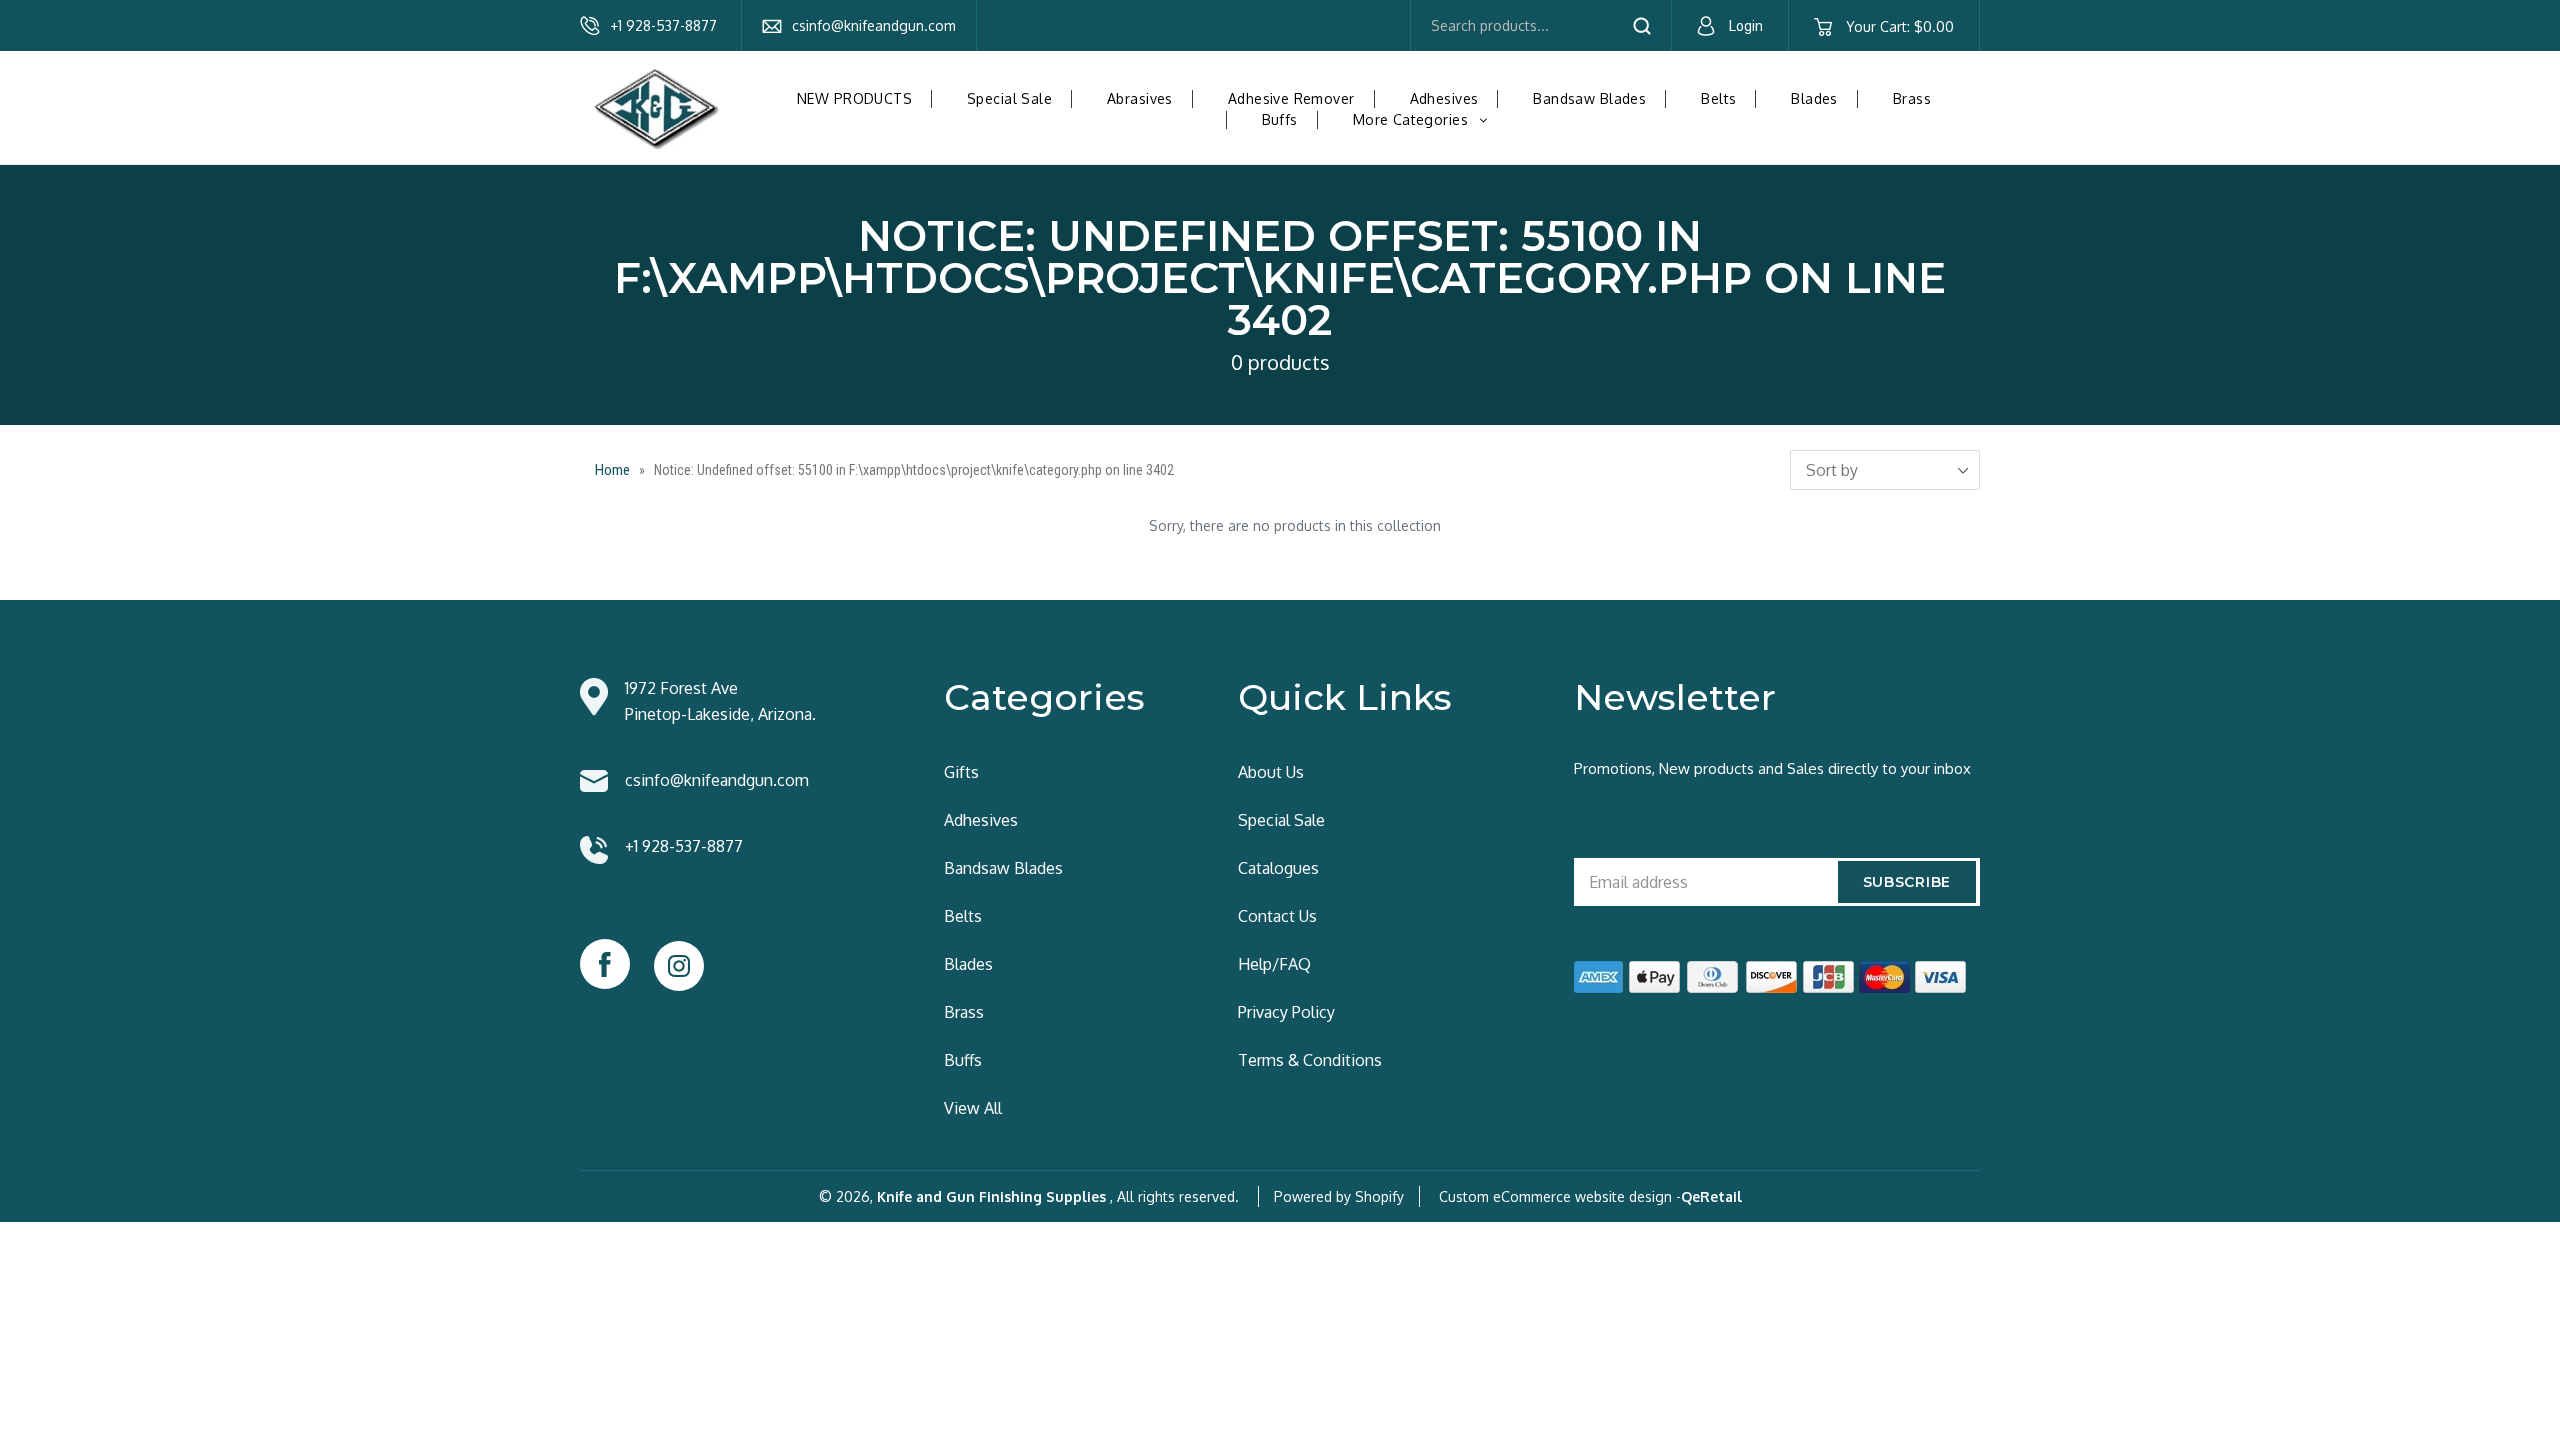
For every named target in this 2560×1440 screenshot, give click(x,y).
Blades (1814, 98)
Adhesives (1444, 98)
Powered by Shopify (1339, 1196)
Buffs (1280, 119)
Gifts (961, 772)
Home (612, 470)
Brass (1912, 98)
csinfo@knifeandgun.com (874, 25)
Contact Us (1277, 916)
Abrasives (1140, 98)
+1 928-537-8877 (663, 25)
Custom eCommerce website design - (1560, 1196)
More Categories (1428, 119)
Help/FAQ (1274, 964)
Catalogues (1278, 868)
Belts (1718, 98)
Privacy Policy (1286, 1012)
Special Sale (1009, 98)
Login (1746, 26)
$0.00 (1899, 26)
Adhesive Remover (1291, 98)
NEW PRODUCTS (854, 98)
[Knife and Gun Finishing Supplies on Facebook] (605, 964)
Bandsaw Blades (1589, 98)
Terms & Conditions (1310, 1060)
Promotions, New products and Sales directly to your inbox (1772, 768)
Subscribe (1907, 882)
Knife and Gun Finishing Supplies (991, 1196)
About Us (1271, 772)
